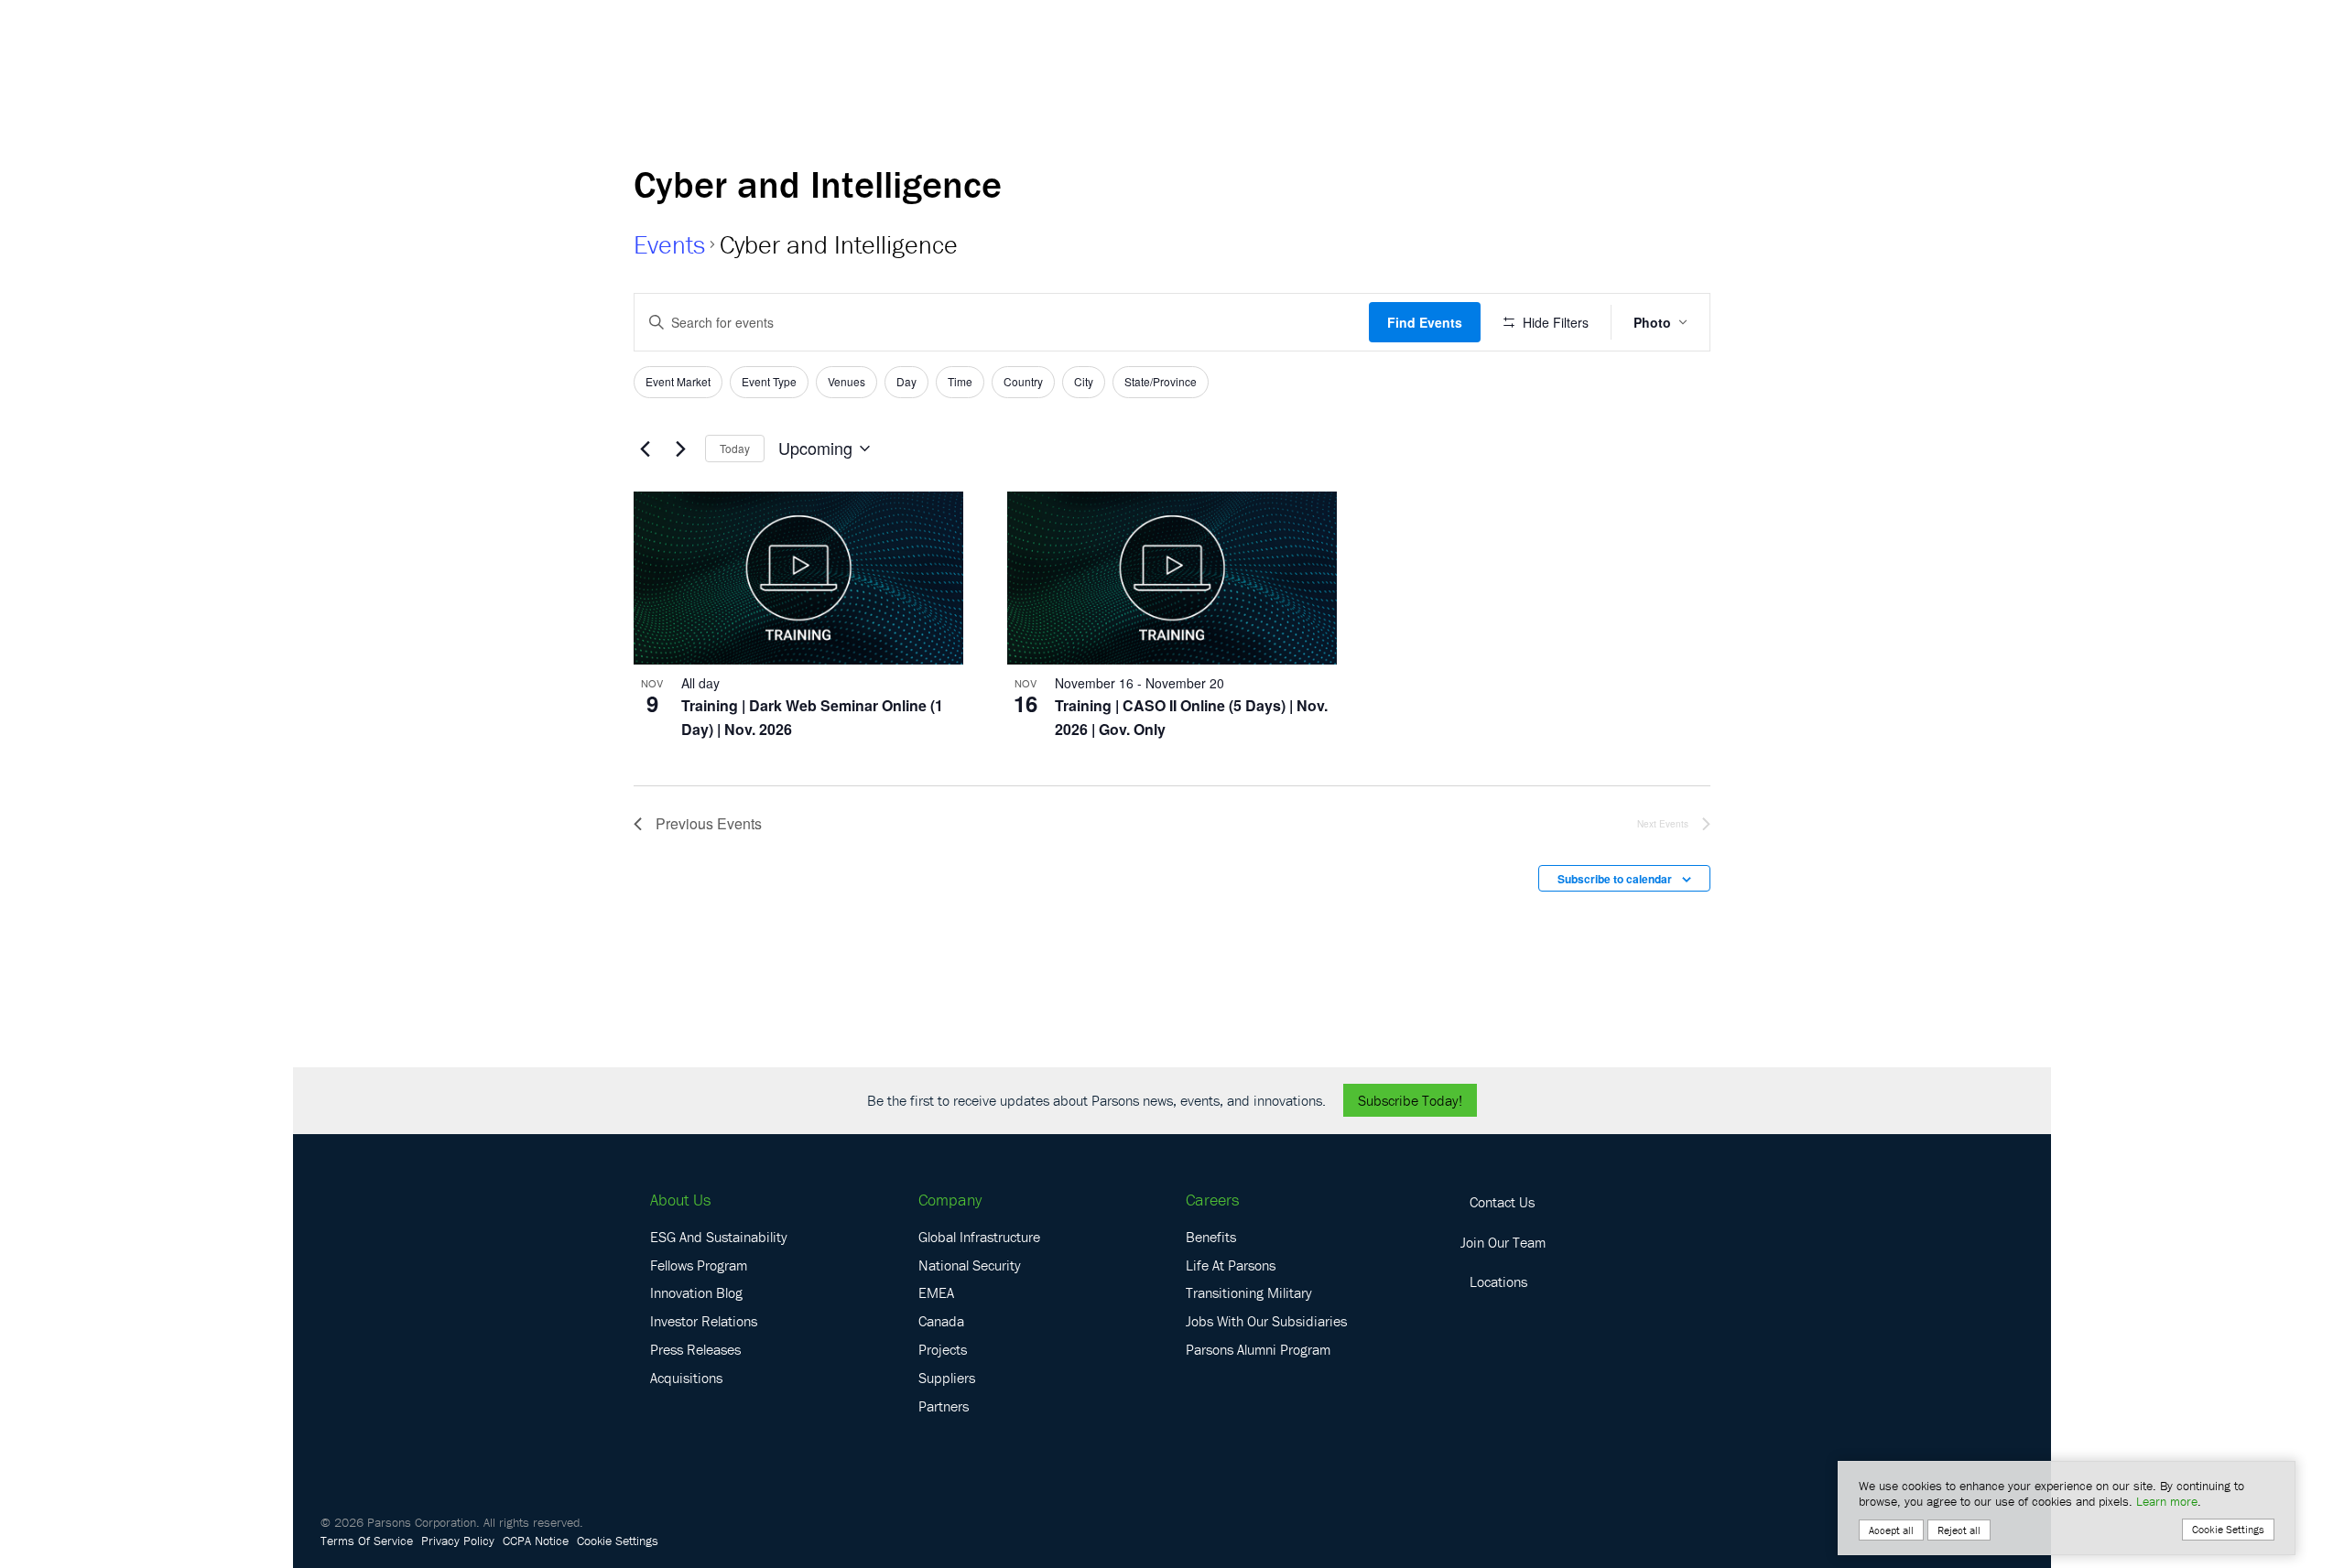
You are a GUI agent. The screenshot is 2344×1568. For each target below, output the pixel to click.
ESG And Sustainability (719, 1237)
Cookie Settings (618, 1541)
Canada (941, 1321)
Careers (1212, 1200)
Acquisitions (686, 1378)
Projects (943, 1349)
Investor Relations (704, 1321)
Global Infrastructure (979, 1237)
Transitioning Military (1249, 1292)
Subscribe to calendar (1615, 879)
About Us (680, 1200)
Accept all (1891, 1530)
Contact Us (1502, 1202)
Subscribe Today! (1410, 1100)
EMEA (936, 1292)
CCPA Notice (536, 1541)
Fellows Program (699, 1265)
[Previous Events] (645, 449)
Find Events (1425, 322)
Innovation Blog (696, 1292)
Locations (1498, 1281)
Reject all (1959, 1530)
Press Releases (695, 1349)
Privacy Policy (458, 1541)
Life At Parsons (1231, 1265)
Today (735, 448)
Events (669, 244)
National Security (970, 1265)
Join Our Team (1503, 1242)
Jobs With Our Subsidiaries (1266, 1321)
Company (950, 1200)
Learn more (2167, 1501)
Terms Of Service (367, 1541)
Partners (944, 1406)
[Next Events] (680, 449)
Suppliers (947, 1378)
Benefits (1211, 1237)
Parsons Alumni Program (1258, 1349)
